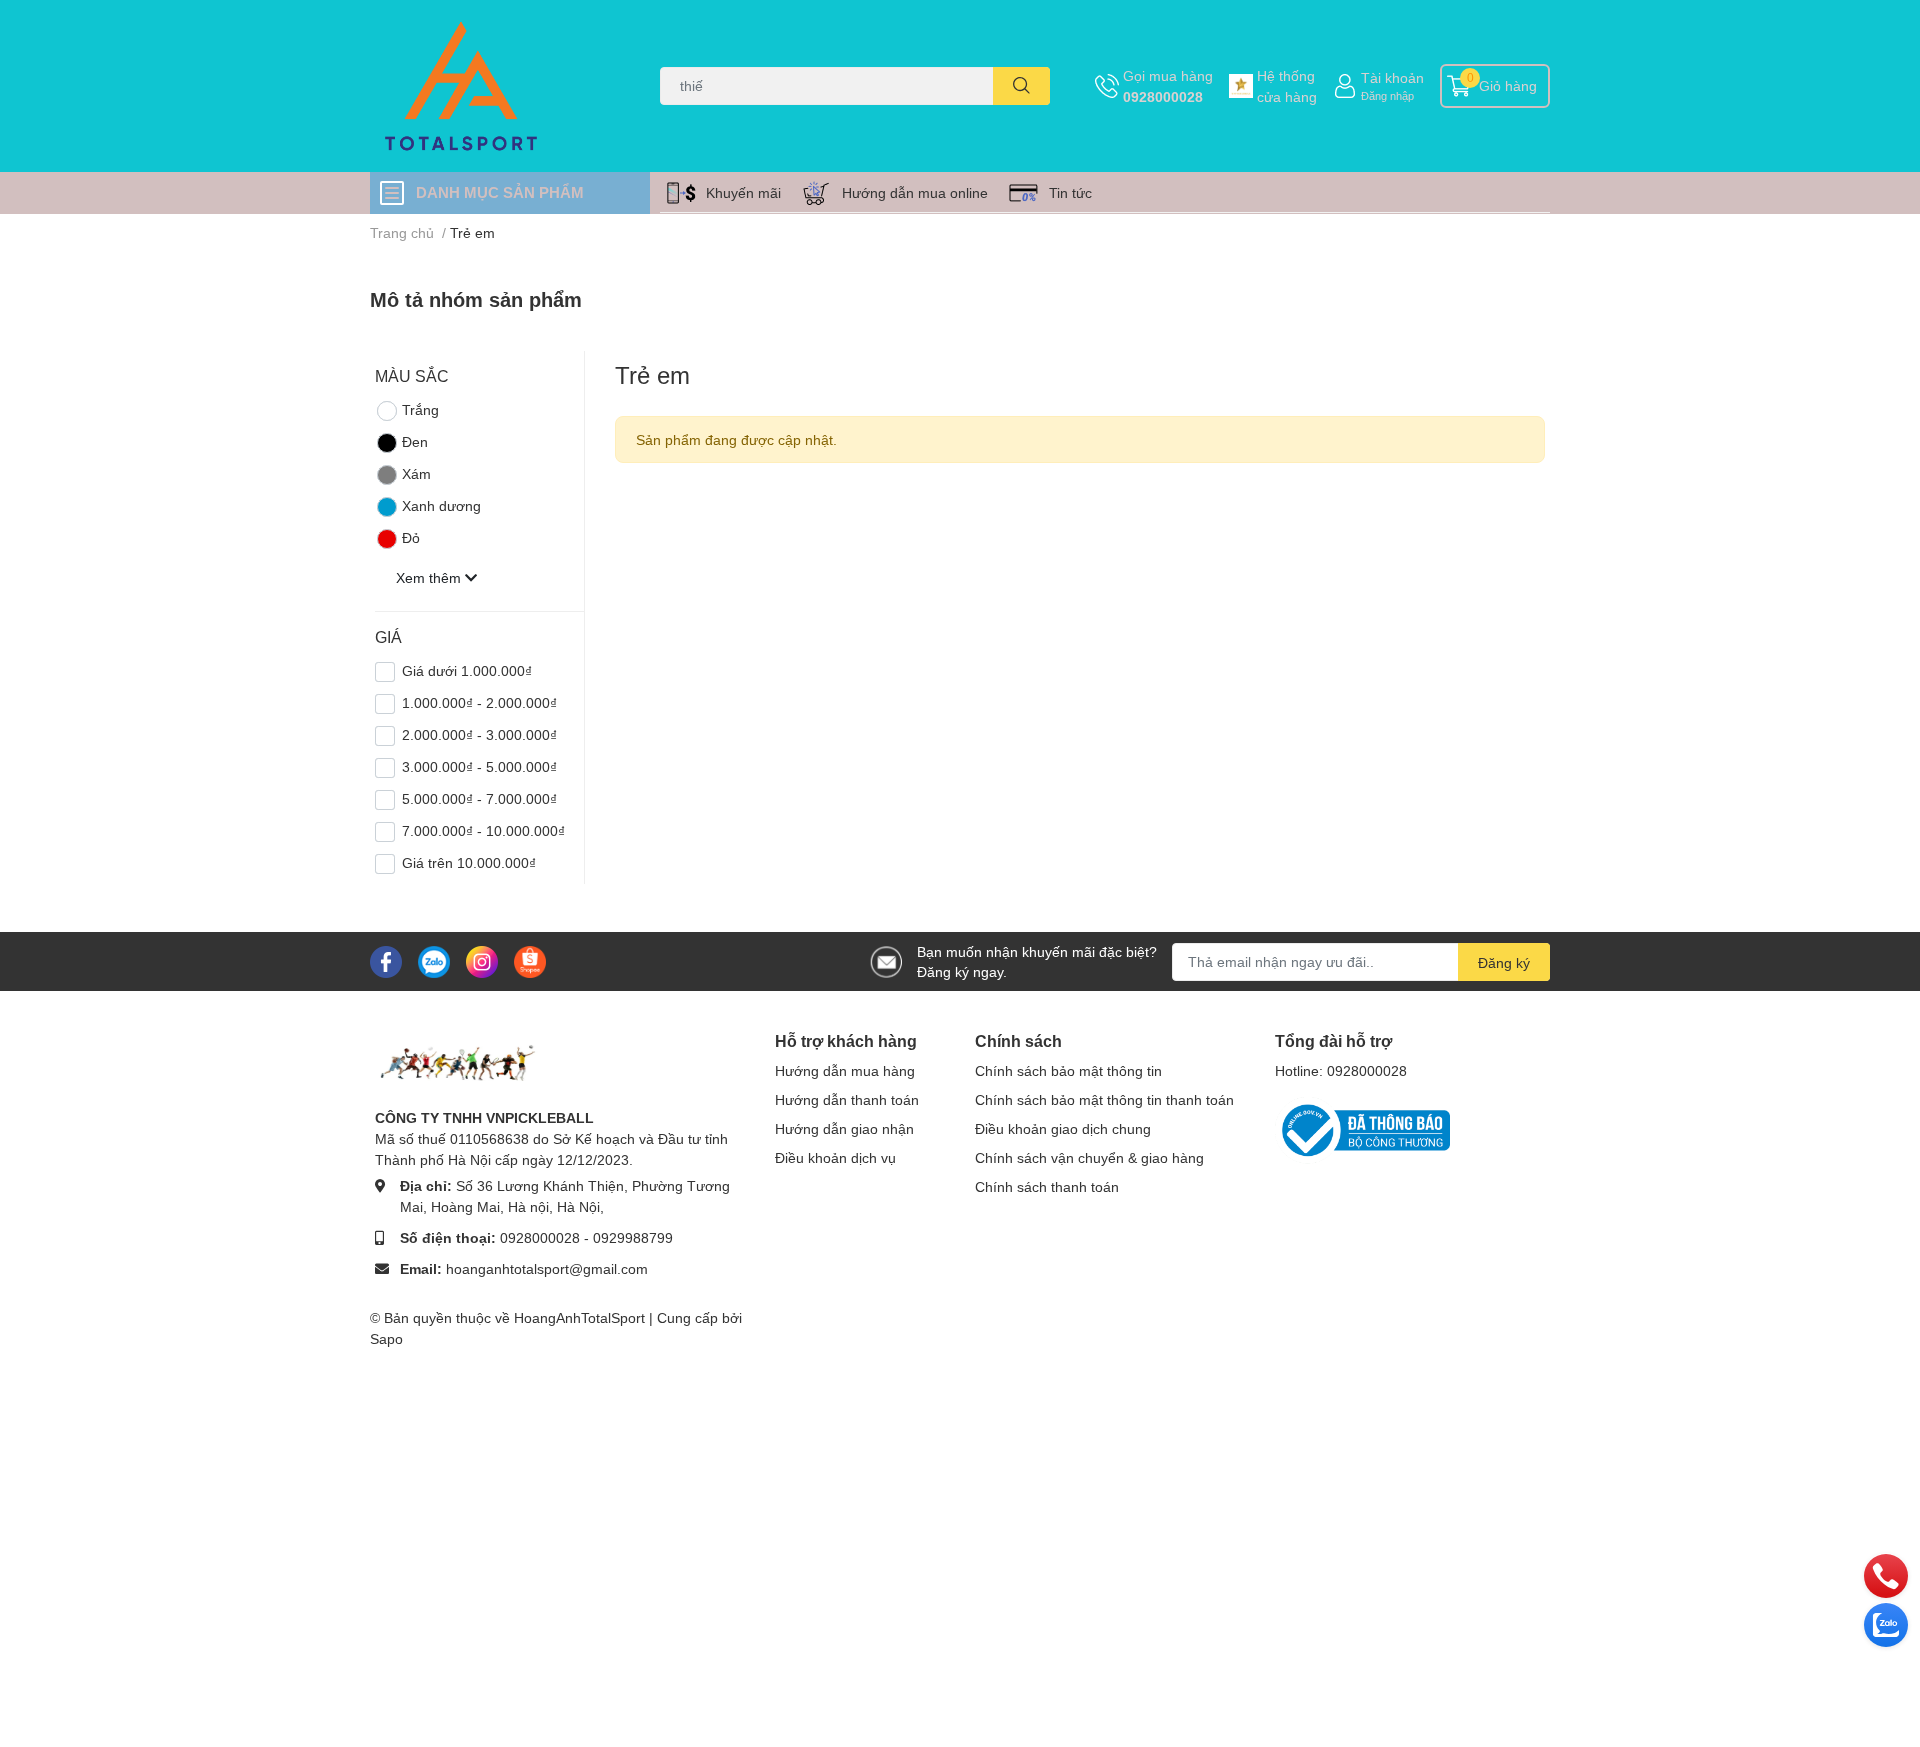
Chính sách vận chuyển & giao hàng (1089, 1157)
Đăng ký (1504, 962)
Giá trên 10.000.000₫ (469, 862)
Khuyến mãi (743, 192)
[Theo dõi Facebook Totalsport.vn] (386, 959)
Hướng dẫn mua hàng (845, 1070)
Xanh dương (441, 505)
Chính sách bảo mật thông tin (1068, 1070)
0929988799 (633, 1237)
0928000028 (1163, 96)
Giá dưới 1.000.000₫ (467, 670)
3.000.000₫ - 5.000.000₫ (479, 766)
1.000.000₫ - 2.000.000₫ (479, 702)
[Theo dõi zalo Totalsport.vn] (434, 959)
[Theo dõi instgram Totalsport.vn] (482, 959)
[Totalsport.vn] (494, 86)
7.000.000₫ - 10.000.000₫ (483, 830)
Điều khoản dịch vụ (835, 1157)
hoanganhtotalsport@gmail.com (547, 1268)
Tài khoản (1392, 77)
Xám (416, 473)
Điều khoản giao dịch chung (1063, 1128)
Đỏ (411, 537)
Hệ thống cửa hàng (1287, 86)
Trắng (420, 409)
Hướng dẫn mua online (915, 192)
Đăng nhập (1387, 95)
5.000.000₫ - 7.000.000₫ (479, 798)
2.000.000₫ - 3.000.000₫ (479, 734)
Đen (415, 441)
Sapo (386, 1338)
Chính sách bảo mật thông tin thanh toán (1104, 1099)
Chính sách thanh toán (1047, 1186)
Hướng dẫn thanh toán (847, 1099)
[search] (1021, 86)
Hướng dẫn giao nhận (844, 1128)
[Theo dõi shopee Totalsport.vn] (530, 959)
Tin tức (1070, 192)
